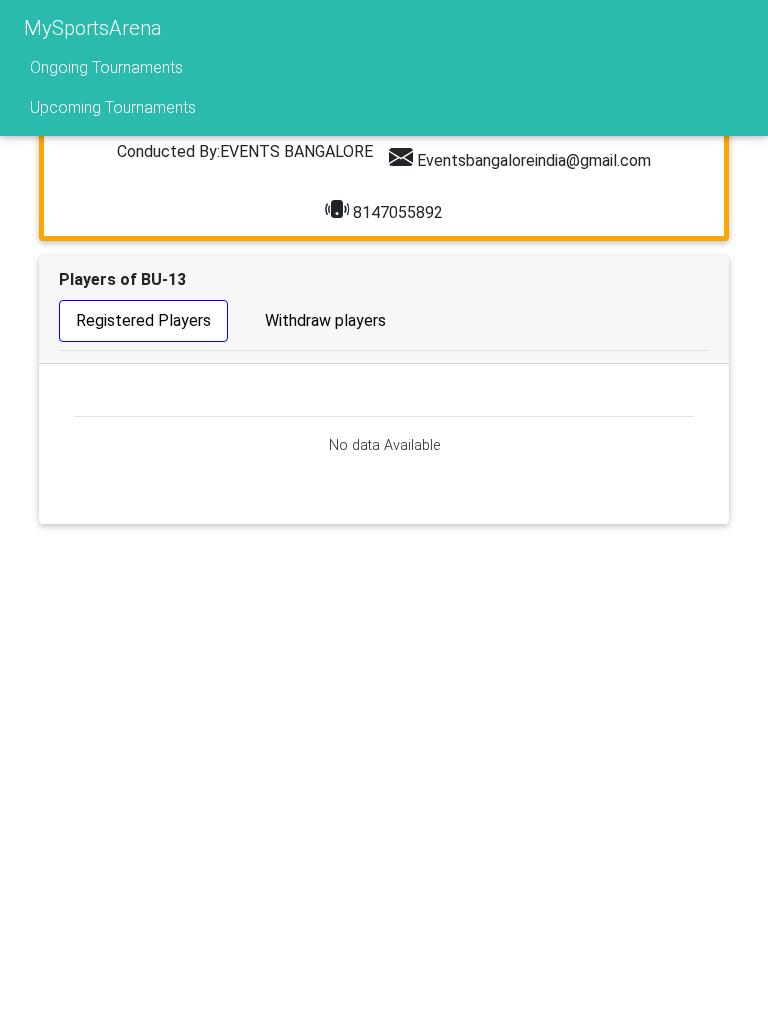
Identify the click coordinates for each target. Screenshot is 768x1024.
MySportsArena (93, 28)
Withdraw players (325, 320)
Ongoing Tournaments (106, 67)
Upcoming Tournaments (113, 107)
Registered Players (143, 320)
